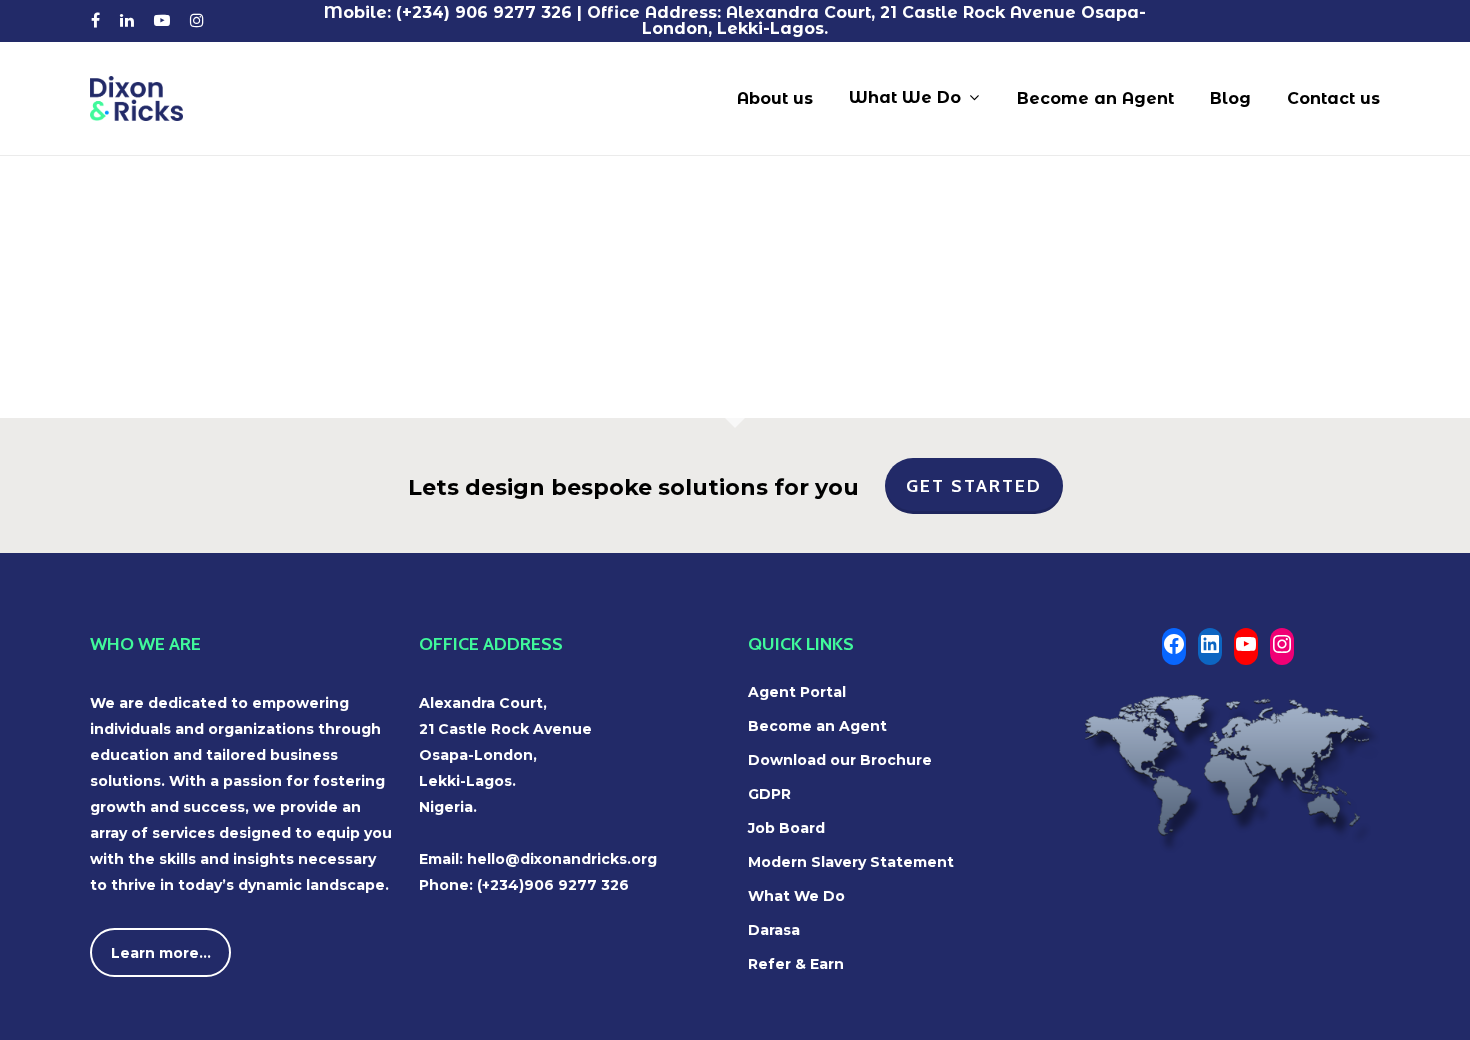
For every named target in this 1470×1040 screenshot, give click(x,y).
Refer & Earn (796, 964)
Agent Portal (797, 692)
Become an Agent (817, 726)
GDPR (769, 794)
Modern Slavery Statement (851, 862)
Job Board (786, 828)
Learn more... (161, 953)
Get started (974, 486)
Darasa (774, 930)
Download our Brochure (840, 760)
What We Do (796, 896)
